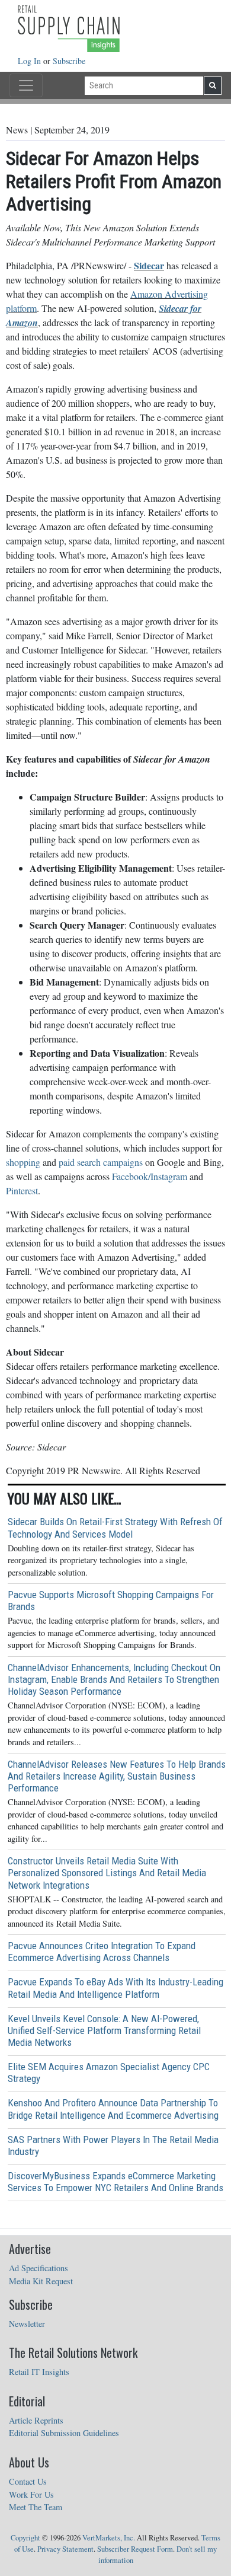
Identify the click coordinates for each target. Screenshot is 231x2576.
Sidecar (149, 265)
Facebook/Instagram (150, 1176)
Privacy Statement (65, 2549)
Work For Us (31, 2494)
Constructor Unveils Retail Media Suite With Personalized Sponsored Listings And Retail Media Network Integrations (107, 1873)
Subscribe (69, 61)
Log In (31, 61)
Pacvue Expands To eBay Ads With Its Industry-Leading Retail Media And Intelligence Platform (115, 1988)
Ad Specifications (38, 2268)
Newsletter (27, 2324)
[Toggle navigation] (26, 85)
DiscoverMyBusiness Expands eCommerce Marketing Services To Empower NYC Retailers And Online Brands (115, 2182)
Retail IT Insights (39, 2372)
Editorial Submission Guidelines (64, 2433)
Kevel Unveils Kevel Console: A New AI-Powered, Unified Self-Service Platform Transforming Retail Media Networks (104, 2030)
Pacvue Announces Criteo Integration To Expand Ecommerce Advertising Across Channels (102, 1952)
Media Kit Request (41, 2281)
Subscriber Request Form (135, 2549)
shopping (23, 1162)
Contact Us (28, 2481)
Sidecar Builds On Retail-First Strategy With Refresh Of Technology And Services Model (115, 1528)
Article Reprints (36, 2420)
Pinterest (22, 1190)
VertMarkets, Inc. (109, 2538)
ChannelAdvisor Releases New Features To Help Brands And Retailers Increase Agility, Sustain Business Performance (117, 1776)
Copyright (25, 2538)
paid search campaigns (101, 1162)
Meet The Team (36, 2507)
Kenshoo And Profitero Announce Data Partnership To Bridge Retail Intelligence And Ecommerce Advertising (113, 2109)
